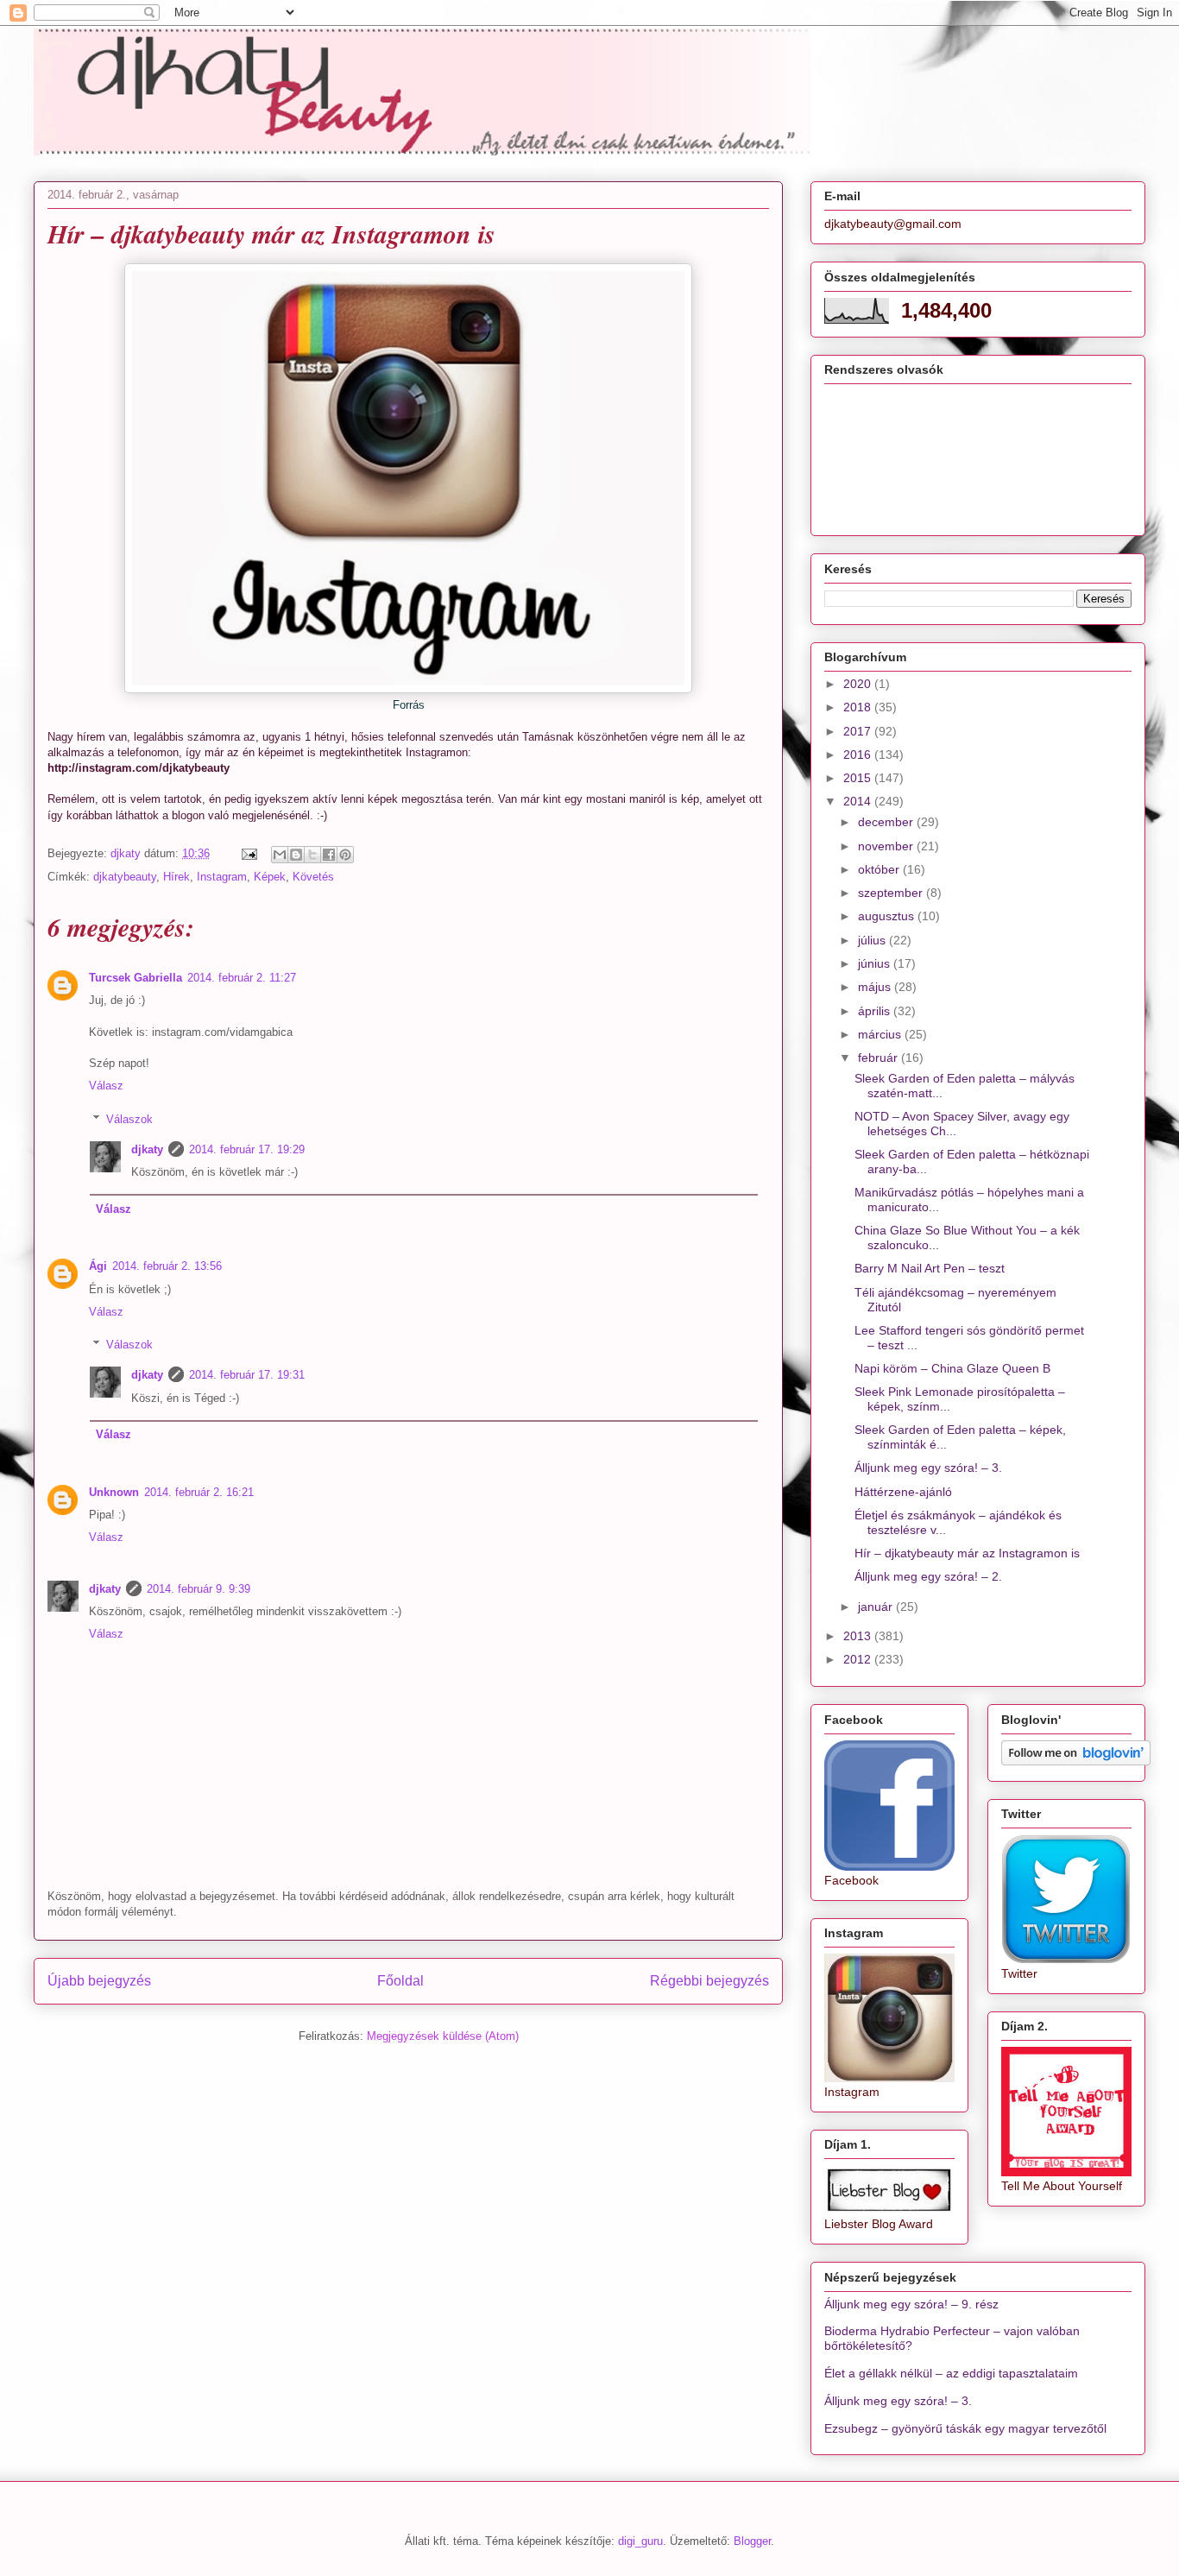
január (877, 1607)
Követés (313, 877)
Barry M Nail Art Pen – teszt (930, 1268)
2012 (859, 1659)
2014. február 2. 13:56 (167, 1266)
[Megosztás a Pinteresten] (345, 855)
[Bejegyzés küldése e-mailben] (248, 853)
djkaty (147, 1149)
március (881, 1034)
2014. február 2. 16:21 (199, 1492)
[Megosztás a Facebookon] (329, 855)
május (876, 987)
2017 (859, 731)
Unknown (114, 1492)
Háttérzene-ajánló (903, 1492)
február (880, 1058)
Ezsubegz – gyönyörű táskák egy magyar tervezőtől (965, 2428)
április (876, 1011)
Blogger (752, 2541)
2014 (859, 801)
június (876, 963)
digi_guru (640, 2541)
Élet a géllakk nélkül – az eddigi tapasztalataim (951, 2373)
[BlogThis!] (296, 855)
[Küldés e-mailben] (280, 855)
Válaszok (129, 1119)
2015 (859, 778)
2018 (859, 707)
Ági (98, 1266)
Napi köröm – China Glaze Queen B (952, 1368)
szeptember (892, 893)
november (887, 846)
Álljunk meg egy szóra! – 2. (928, 1576)
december (887, 822)
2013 (859, 1636)
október (880, 869)
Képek (270, 877)
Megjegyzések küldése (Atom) (443, 2036)
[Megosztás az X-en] (312, 855)
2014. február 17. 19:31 (247, 1375)
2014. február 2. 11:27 (242, 978)
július (873, 940)
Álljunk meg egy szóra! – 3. (928, 1468)
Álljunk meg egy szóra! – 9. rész (911, 2304)
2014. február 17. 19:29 (247, 1149)
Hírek (177, 877)
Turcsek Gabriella (136, 978)
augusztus (888, 916)
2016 (859, 754)
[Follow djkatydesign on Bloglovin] (1076, 1761)
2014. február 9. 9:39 (199, 1589)
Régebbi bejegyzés (709, 1981)
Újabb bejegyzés (99, 1981)
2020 (859, 684)
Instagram (222, 877)
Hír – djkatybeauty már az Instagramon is (967, 1553)
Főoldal (400, 1981)
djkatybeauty (125, 877)
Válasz (106, 1086)
